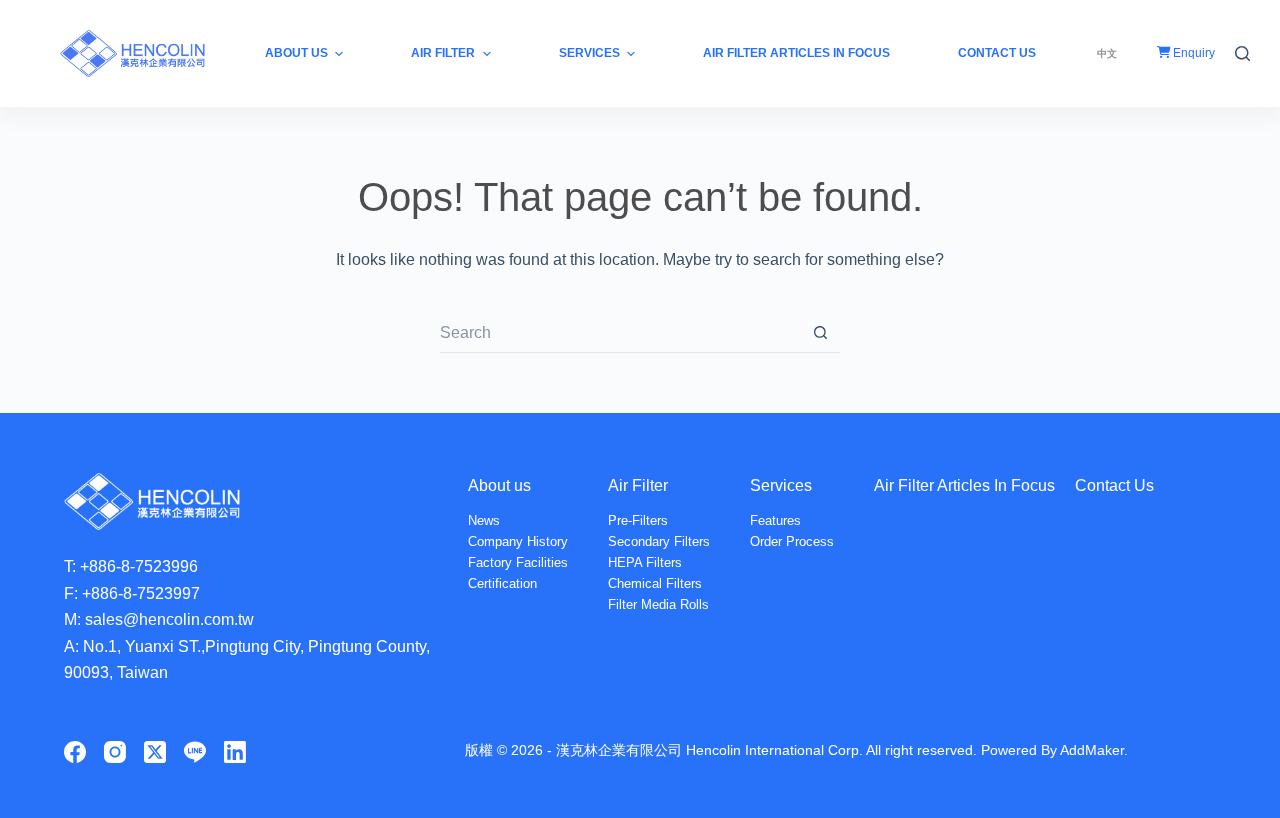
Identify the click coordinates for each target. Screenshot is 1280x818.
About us (499, 485)
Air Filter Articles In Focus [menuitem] (796, 53)
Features (775, 520)
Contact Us (1114, 485)
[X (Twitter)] (155, 752)
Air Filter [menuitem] (443, 53)
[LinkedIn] (235, 752)
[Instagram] (115, 752)
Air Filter (638, 485)
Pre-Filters (638, 520)
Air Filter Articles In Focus (964, 485)
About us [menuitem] (296, 53)
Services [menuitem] (589, 53)
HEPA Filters (645, 562)
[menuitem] (1107, 53)
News (484, 520)
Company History (518, 541)
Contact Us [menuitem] (997, 53)
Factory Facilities (518, 562)
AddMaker (1092, 750)
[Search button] (820, 333)
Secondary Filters (659, 541)
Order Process (792, 541)
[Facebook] (75, 752)
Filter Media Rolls (658, 604)
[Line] (195, 752)
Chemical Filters (655, 583)
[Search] (1242, 53)
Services (781, 485)
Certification (502, 583)
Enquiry (1192, 53)
